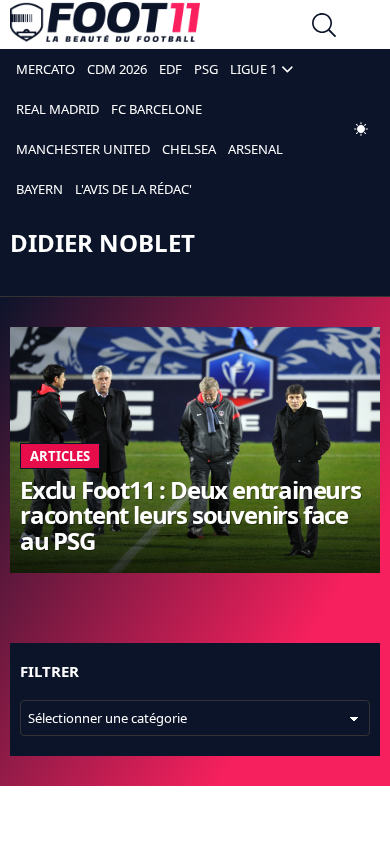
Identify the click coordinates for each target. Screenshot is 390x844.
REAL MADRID (57, 109)
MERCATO (45, 69)
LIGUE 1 (253, 69)
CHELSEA (189, 149)
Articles (60, 456)
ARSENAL (255, 149)
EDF (170, 69)
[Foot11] (105, 27)
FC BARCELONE (156, 109)
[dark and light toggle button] (361, 129)
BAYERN (39, 189)
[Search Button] (324, 27)
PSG (206, 69)
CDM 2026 (117, 69)
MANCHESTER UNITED (83, 149)
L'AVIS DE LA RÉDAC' (133, 189)
